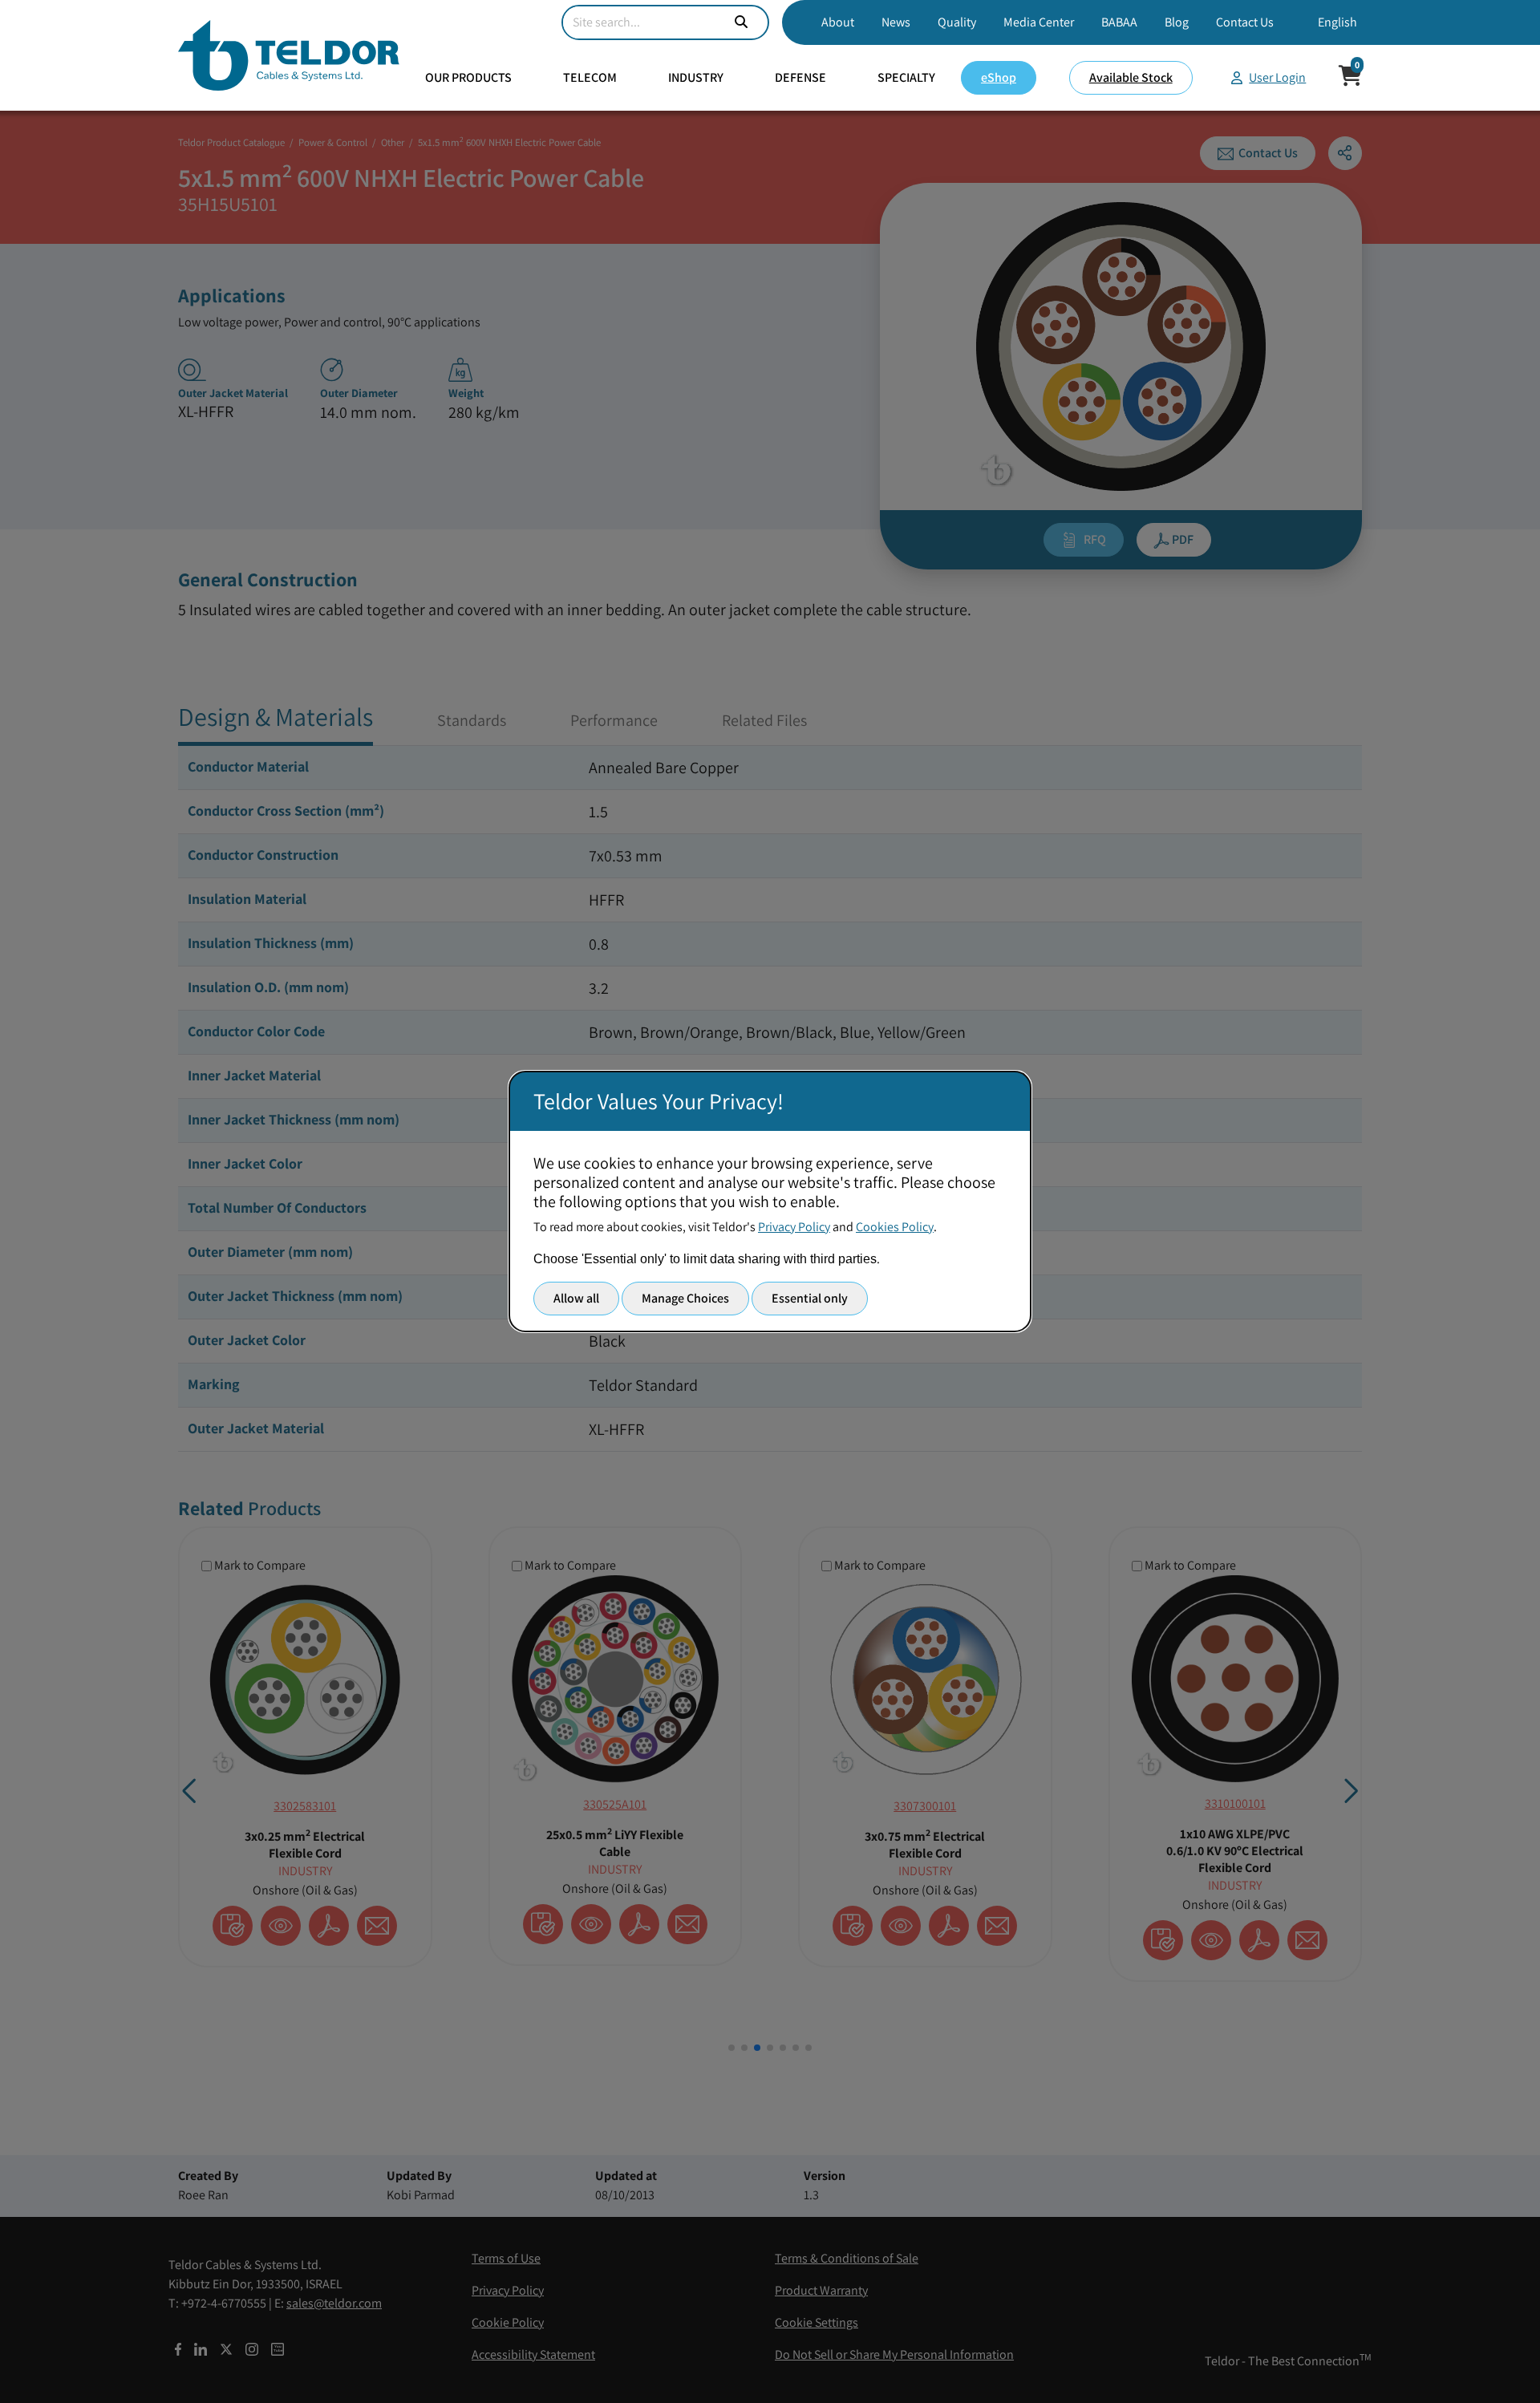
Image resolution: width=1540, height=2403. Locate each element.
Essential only (810, 1298)
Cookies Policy (895, 1227)
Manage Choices (685, 1298)
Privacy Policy (794, 1227)
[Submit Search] (741, 22)
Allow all (576, 1298)
